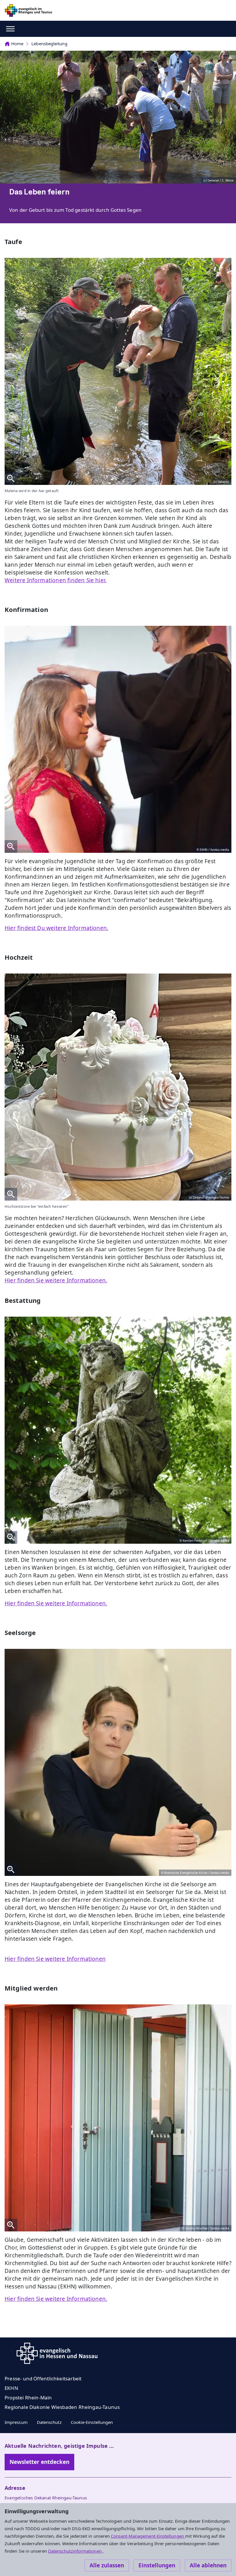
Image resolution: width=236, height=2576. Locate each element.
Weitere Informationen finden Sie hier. (56, 580)
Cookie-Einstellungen (92, 2422)
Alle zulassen (107, 2565)
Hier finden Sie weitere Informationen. (56, 1280)
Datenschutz (49, 2422)
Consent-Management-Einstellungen (148, 2536)
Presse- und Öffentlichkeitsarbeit (43, 2378)
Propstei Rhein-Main (28, 2398)
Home (17, 44)
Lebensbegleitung (49, 44)
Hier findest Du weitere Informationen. (56, 928)
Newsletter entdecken (39, 2462)
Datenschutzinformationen (75, 2551)
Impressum (16, 2422)
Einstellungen (157, 2565)
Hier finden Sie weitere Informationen (55, 1959)
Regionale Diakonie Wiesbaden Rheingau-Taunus (62, 2407)
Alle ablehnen (208, 2565)
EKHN (11, 2388)
